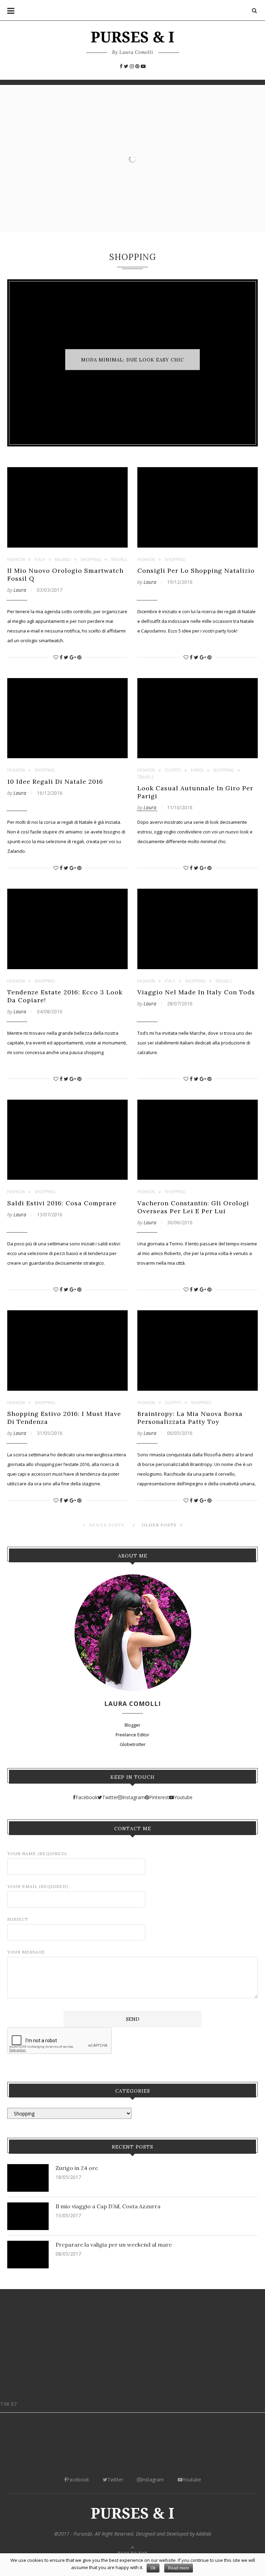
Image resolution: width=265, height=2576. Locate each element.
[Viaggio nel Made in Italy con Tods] (198, 929)
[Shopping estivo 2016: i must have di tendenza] (67, 1350)
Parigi (197, 770)
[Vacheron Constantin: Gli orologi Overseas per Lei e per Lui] (198, 1140)
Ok (153, 2568)
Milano (63, 560)
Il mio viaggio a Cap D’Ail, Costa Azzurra (108, 2206)
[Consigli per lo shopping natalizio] (198, 507)
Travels (119, 560)
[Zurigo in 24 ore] (28, 2178)
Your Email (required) (38, 1886)
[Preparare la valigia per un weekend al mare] (28, 2255)
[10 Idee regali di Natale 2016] (67, 718)
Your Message (26, 1952)
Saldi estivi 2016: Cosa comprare (62, 1203)
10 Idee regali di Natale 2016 (55, 782)
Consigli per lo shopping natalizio (196, 571)
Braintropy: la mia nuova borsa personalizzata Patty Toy (190, 1418)
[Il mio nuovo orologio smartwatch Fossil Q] (67, 507)
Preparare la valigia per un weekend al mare (114, 2245)
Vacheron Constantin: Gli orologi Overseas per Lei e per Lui (193, 1207)
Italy (40, 560)
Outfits (173, 770)
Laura (20, 590)
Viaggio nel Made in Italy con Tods (196, 992)
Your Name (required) (37, 1854)
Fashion (16, 560)
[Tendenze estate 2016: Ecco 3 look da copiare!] (67, 929)
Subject (18, 1919)
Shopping (91, 560)
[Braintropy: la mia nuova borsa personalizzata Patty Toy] (198, 1350)
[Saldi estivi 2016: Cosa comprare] (67, 1140)
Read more (179, 2568)
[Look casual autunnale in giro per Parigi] (198, 718)
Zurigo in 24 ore (77, 2168)
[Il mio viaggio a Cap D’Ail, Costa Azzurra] (28, 2216)
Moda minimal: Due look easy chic (132, 360)
